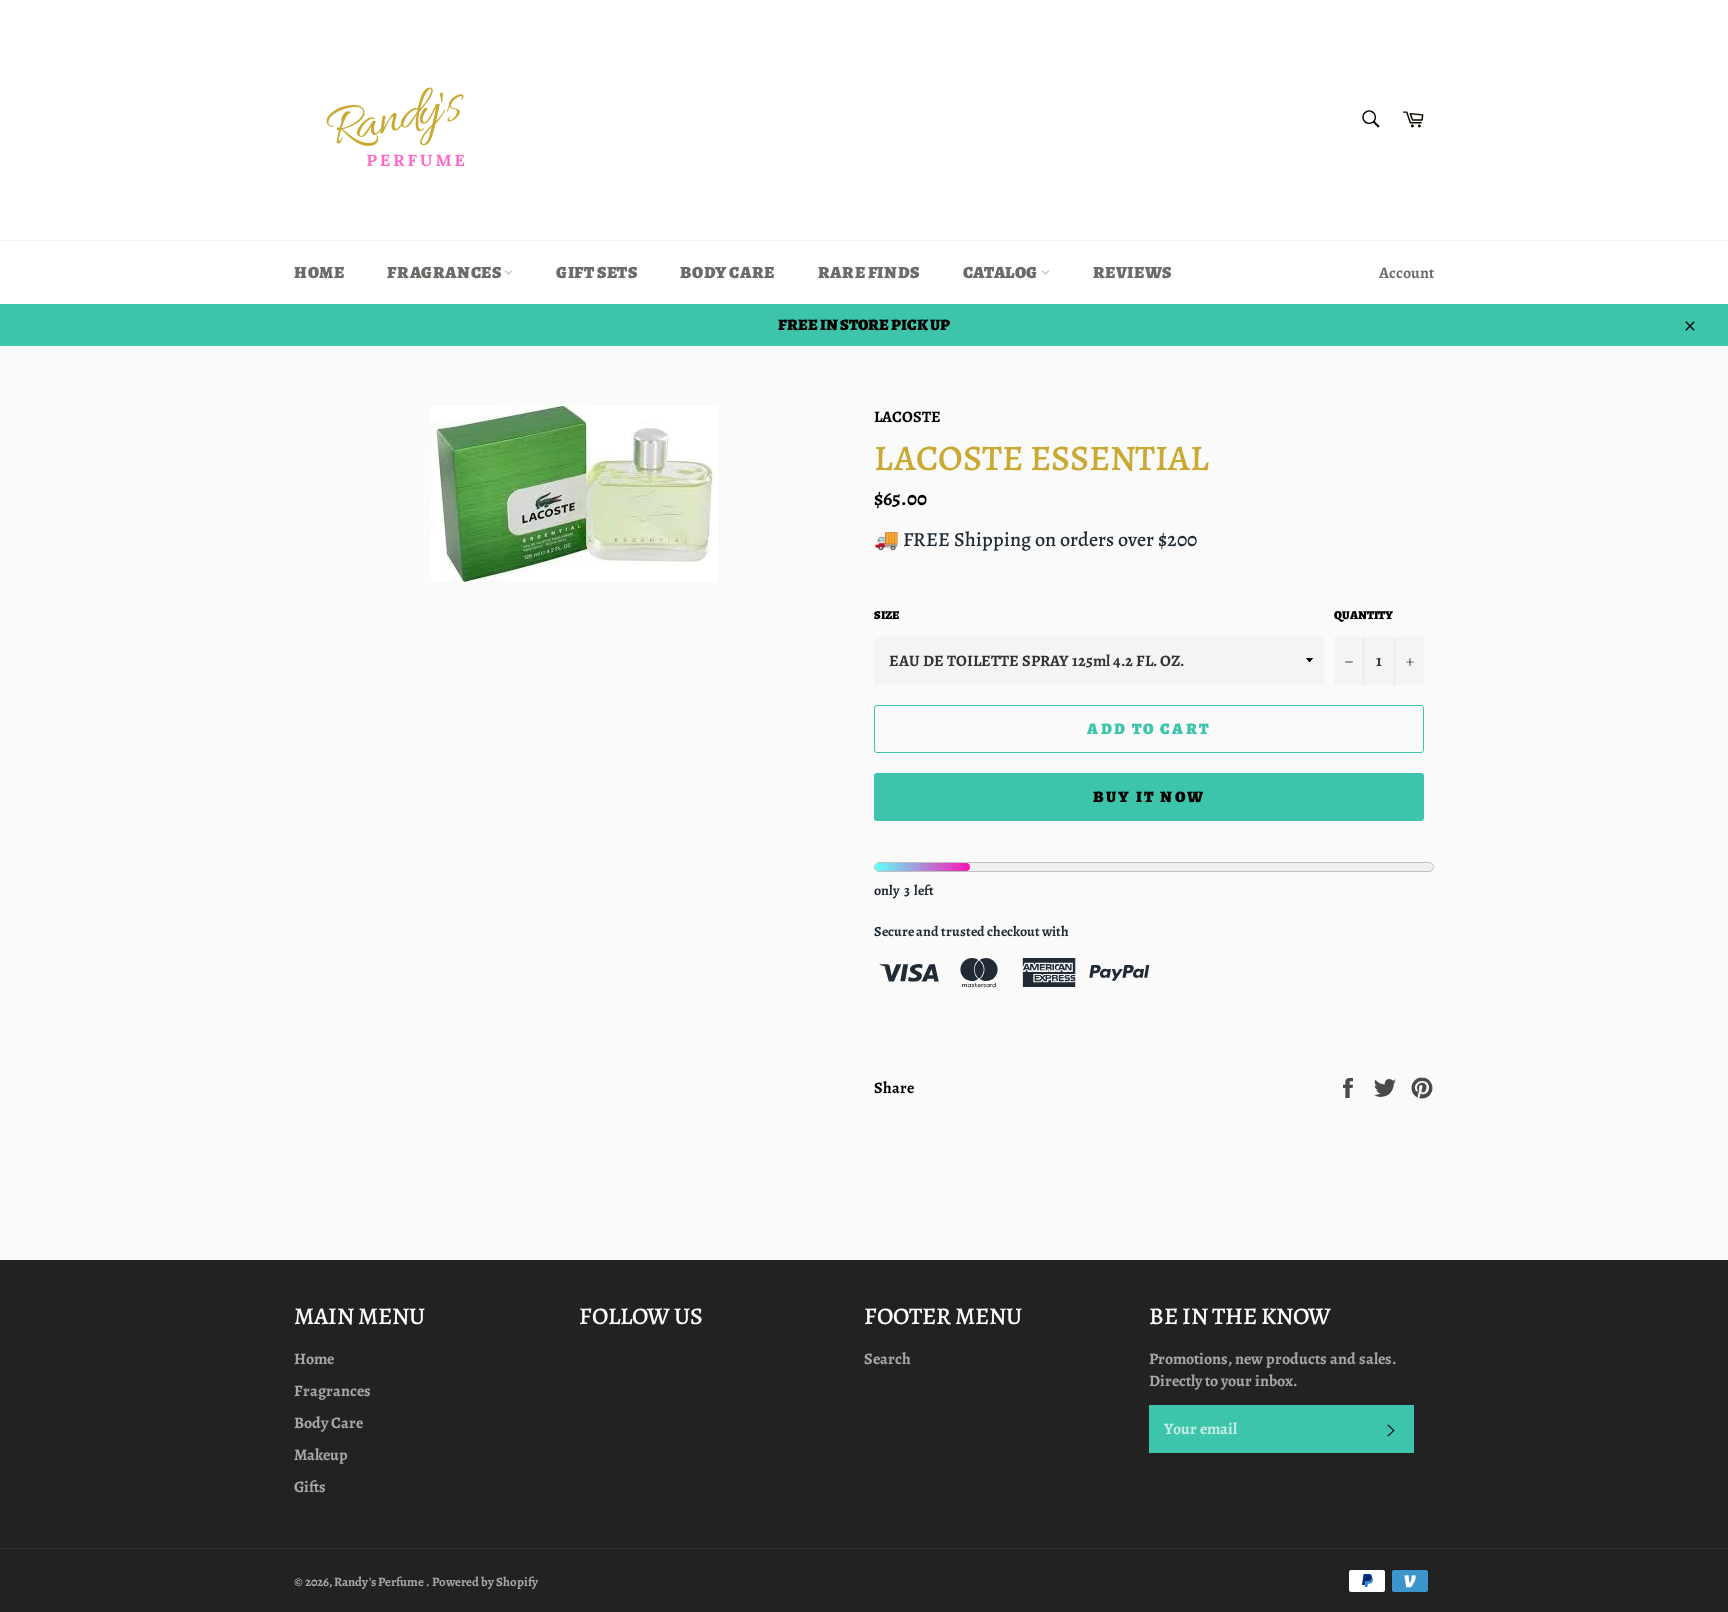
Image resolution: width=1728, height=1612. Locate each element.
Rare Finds (869, 272)
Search (887, 1359)
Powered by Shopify (485, 1581)
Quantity (1363, 615)
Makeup (321, 1455)
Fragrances (445, 272)
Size (886, 615)
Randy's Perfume (380, 1581)
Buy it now (1149, 797)
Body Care (727, 272)
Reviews (1132, 272)
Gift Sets (596, 272)
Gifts (310, 1487)
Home (319, 272)
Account (1406, 273)
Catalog (1002, 272)
